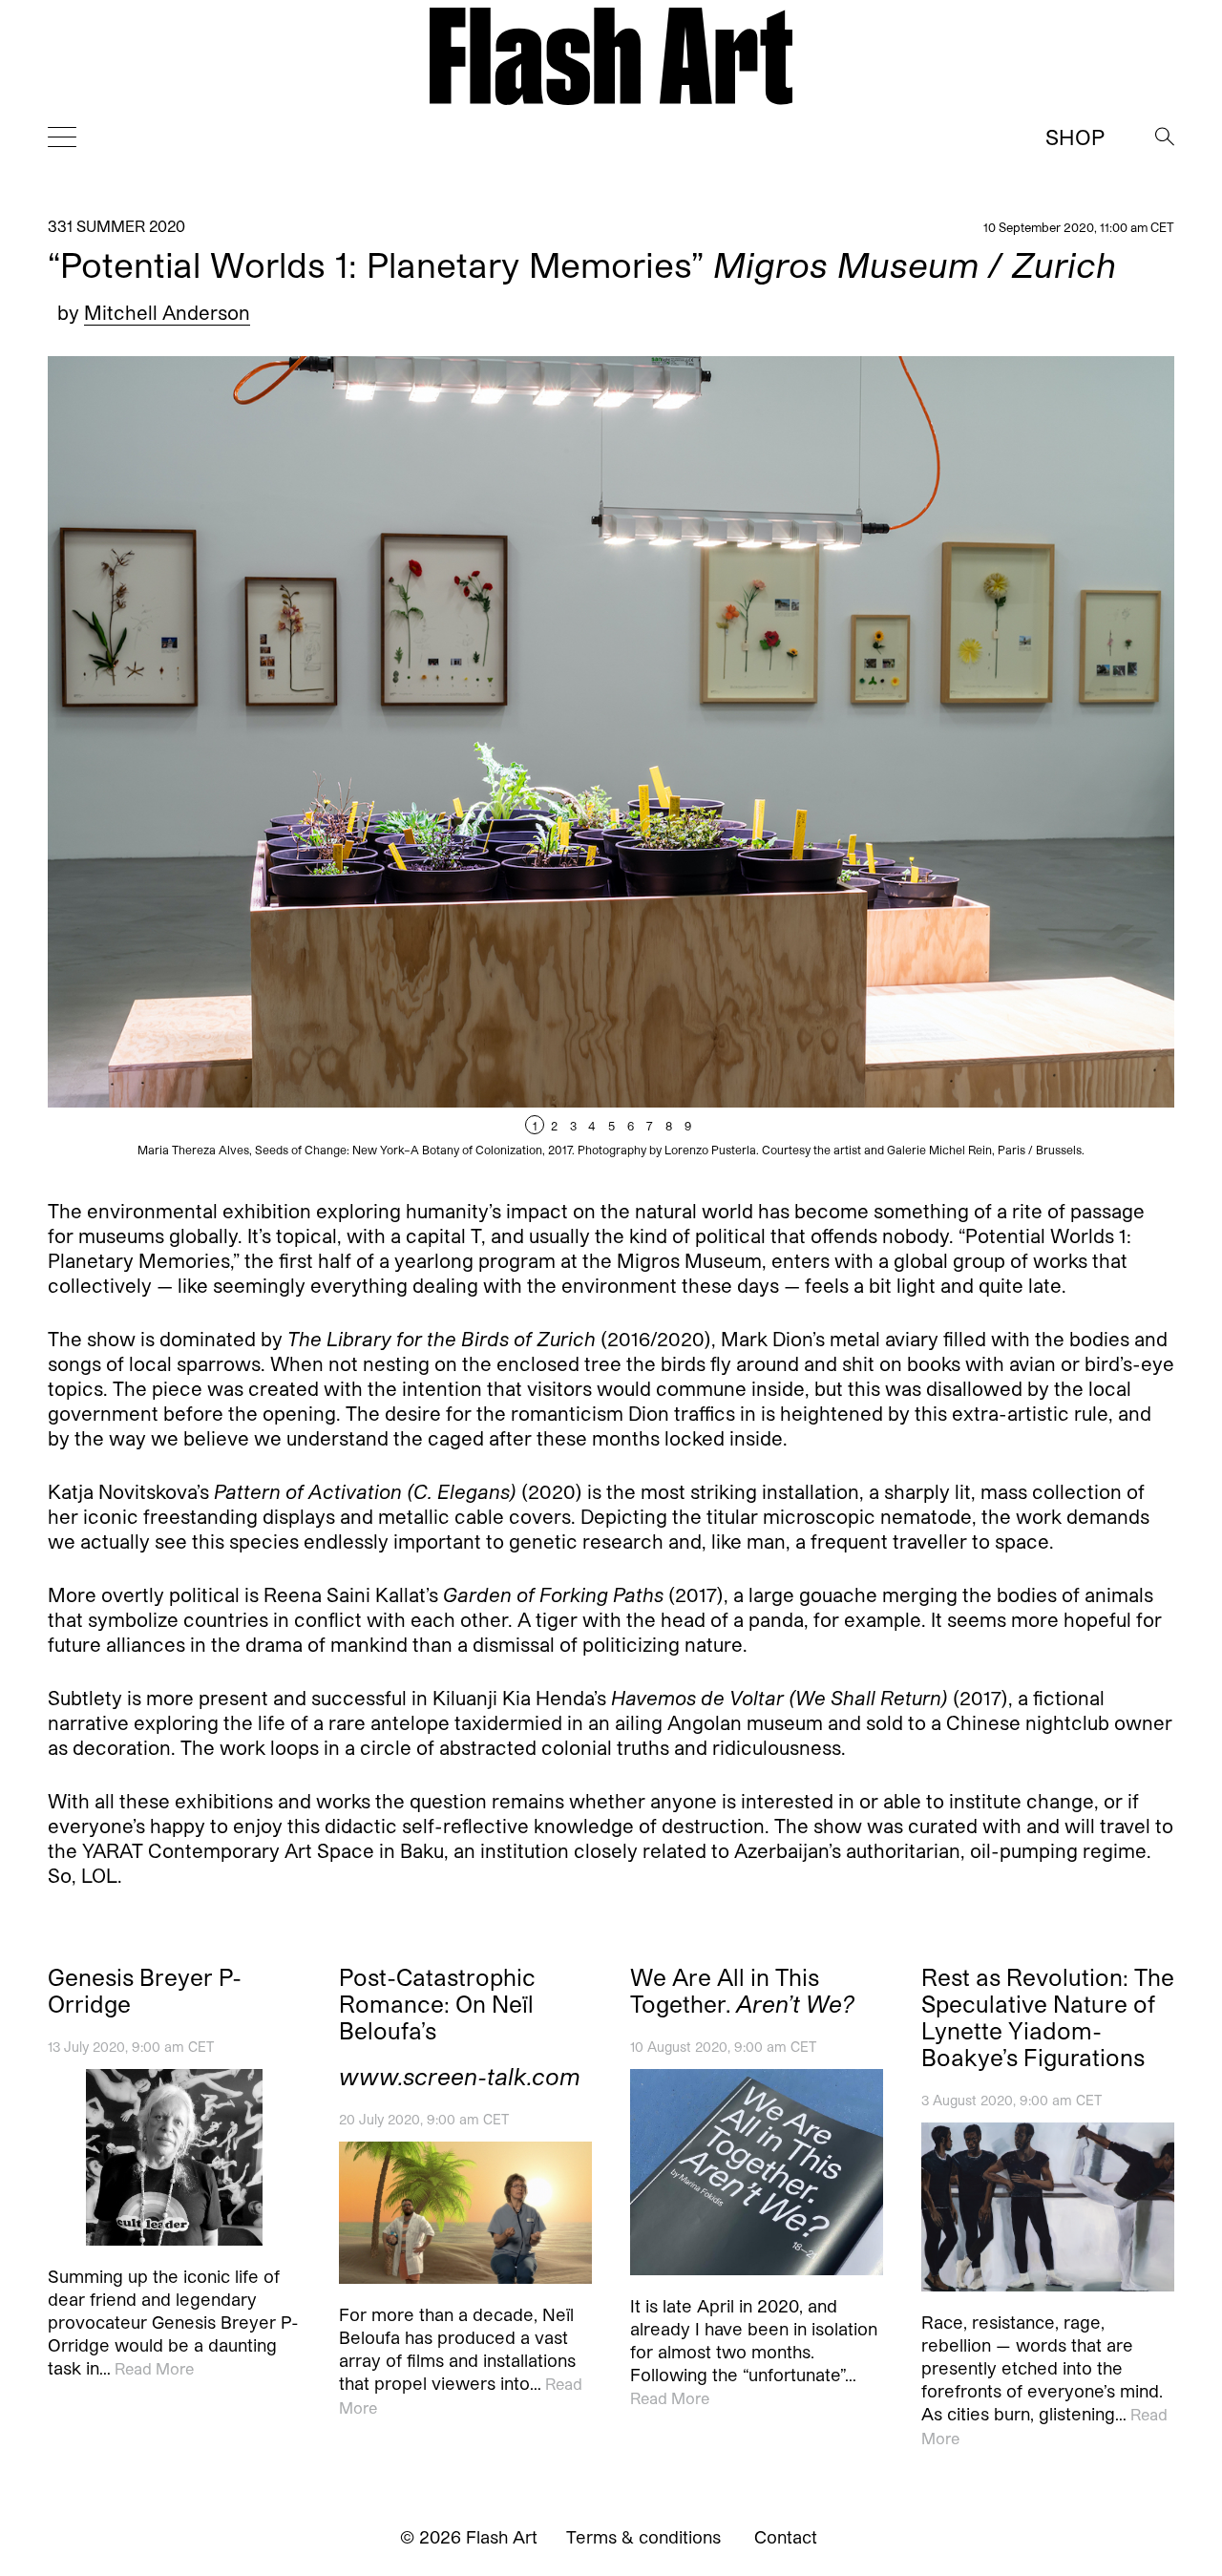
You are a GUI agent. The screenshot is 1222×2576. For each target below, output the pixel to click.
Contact (786, 2537)
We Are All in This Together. (742, 1991)
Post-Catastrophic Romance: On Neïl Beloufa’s (437, 2004)
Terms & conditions (643, 2537)
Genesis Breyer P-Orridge (145, 1991)
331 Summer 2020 (116, 226)
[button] (893, 763)
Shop (1075, 137)
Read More (154, 2369)
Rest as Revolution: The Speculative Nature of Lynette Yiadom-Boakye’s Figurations (1048, 2017)
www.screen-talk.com (460, 2077)
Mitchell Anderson (167, 312)
